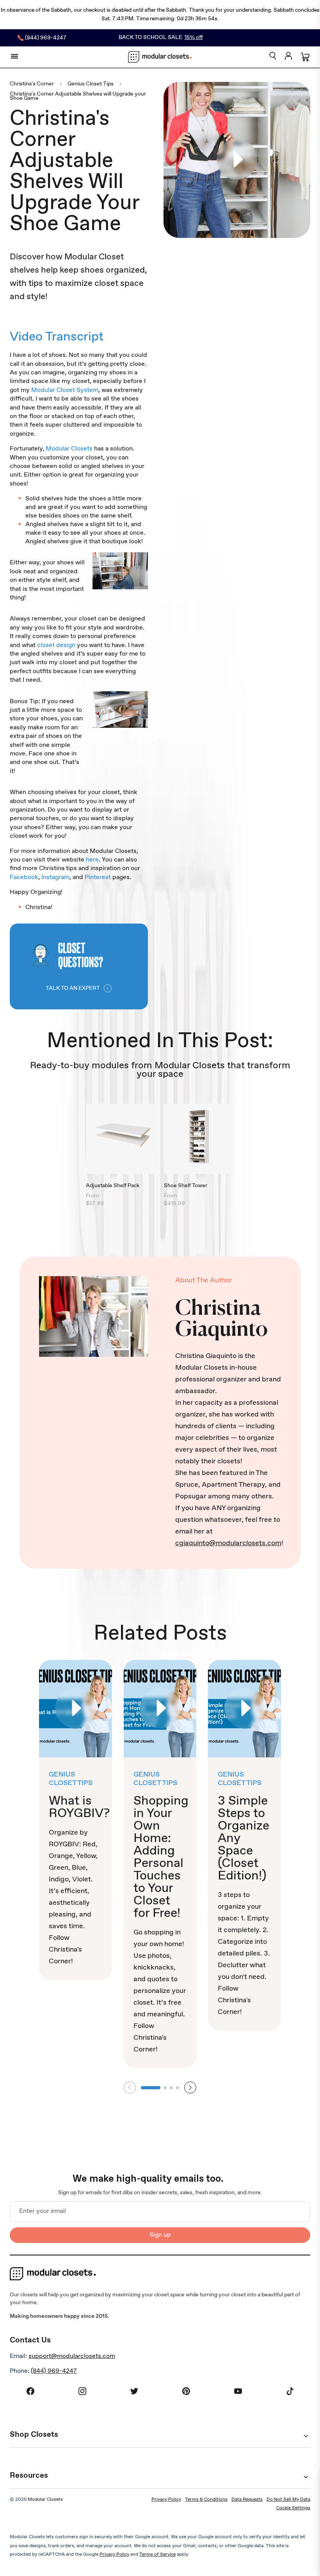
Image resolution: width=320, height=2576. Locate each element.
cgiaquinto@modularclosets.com (228, 1543)
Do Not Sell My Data (288, 2500)
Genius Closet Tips (91, 84)
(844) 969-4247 (54, 2371)
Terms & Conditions (206, 2500)
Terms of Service (157, 2555)
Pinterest (98, 877)
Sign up (160, 2235)
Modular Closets (69, 449)
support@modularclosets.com (72, 2356)
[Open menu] (14, 56)
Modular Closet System (65, 390)
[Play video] (237, 160)
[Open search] (273, 56)
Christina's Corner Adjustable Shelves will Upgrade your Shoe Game (78, 96)
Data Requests (247, 2500)
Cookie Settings (293, 2508)
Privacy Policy (166, 2500)
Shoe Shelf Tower (186, 1186)
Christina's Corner (32, 84)
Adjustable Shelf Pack (113, 1186)
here (92, 860)
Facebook (24, 877)
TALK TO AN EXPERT (73, 988)
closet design (56, 645)
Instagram (55, 877)
